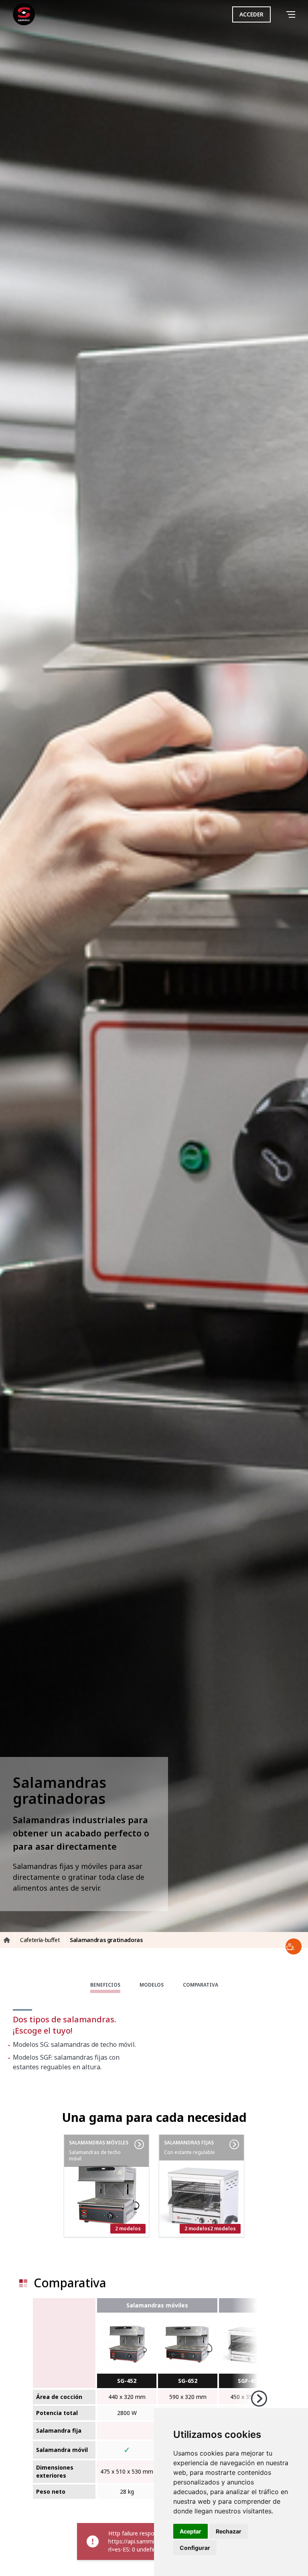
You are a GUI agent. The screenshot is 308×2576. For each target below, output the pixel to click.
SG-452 (127, 2381)
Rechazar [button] (229, 2531)
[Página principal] (24, 14)
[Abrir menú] (292, 15)
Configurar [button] (195, 2548)
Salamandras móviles (157, 2305)
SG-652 (188, 2381)
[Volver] (280, 14)
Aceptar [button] (190, 2531)
